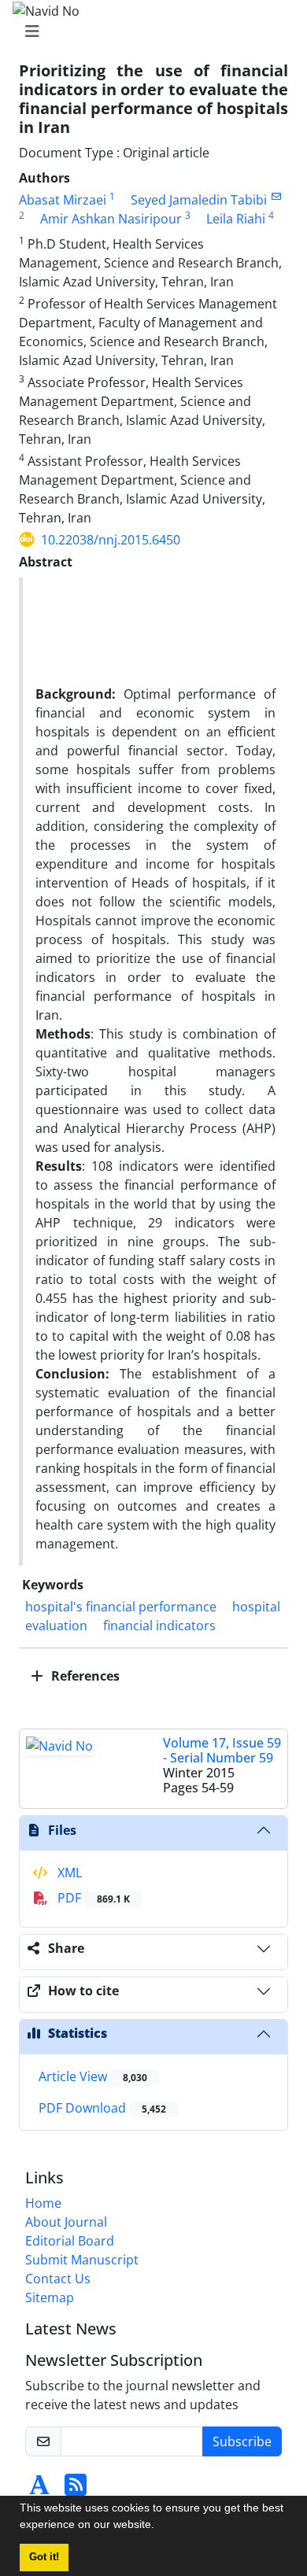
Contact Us (58, 2279)
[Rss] (76, 2489)
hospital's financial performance (121, 1607)
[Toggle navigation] (149, 31)
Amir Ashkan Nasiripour (111, 219)
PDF (92, 1898)
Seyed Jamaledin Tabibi (199, 200)
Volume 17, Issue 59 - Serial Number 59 (222, 1750)
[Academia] (39, 2489)
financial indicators (159, 1626)
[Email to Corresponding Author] (276, 196)
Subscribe (242, 2441)
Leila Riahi (236, 219)
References (84, 1676)
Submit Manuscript (82, 2260)
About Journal (66, 2222)
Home (43, 2203)
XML (68, 1873)
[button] (160, 2526)
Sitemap (50, 2297)
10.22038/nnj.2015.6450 (111, 540)
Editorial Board (70, 2241)
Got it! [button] (44, 2557)
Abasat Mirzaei (63, 200)
